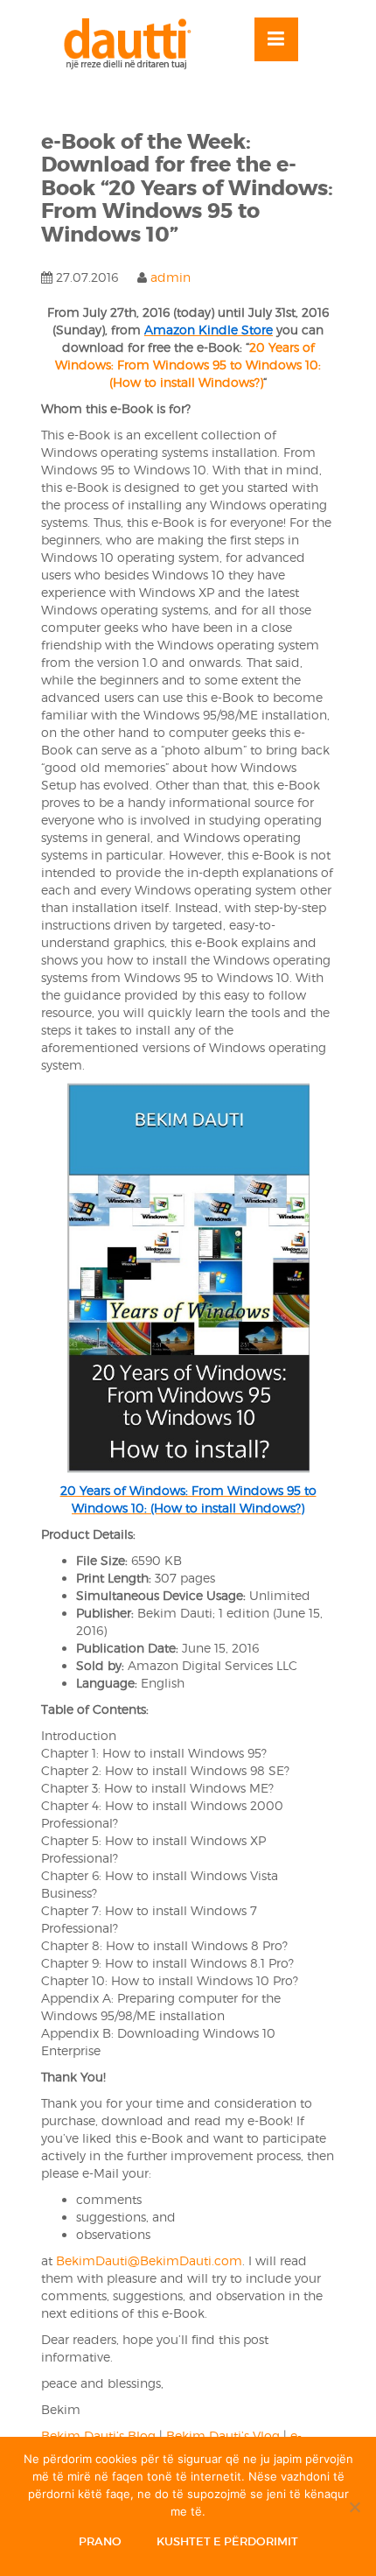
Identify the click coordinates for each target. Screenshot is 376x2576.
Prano (100, 2541)
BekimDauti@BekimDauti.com (149, 2260)
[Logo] (135, 44)
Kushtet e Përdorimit (227, 2541)
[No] (354, 2507)
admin (171, 277)
